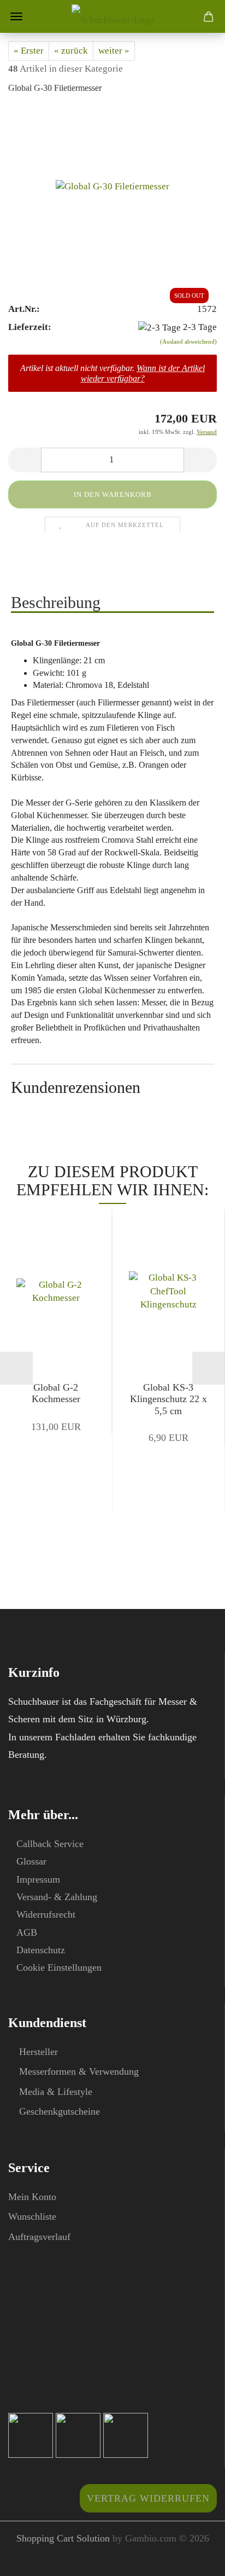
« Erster (29, 51)
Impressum (38, 1879)
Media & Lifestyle (56, 2092)
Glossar (31, 1861)
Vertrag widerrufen (148, 2498)
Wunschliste (32, 2216)
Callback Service (50, 1844)
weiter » (114, 51)
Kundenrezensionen (76, 1087)
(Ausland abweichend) (188, 341)
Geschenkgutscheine (60, 2111)
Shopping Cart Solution (63, 2538)
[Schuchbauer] (113, 16)
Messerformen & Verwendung (79, 2071)
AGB (27, 1932)
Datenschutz (41, 1950)
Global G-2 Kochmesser (56, 1393)
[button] (25, 460)
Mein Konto (32, 2197)
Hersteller (39, 2052)
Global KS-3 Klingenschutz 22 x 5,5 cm (168, 1399)
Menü (16, 16)
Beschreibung (56, 602)
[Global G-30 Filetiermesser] (112, 187)
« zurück (71, 51)
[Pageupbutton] (195, 2560)
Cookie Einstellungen (59, 1967)
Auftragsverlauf (39, 2237)
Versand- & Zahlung (57, 1897)
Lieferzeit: (30, 327)
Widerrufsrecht (46, 1914)
